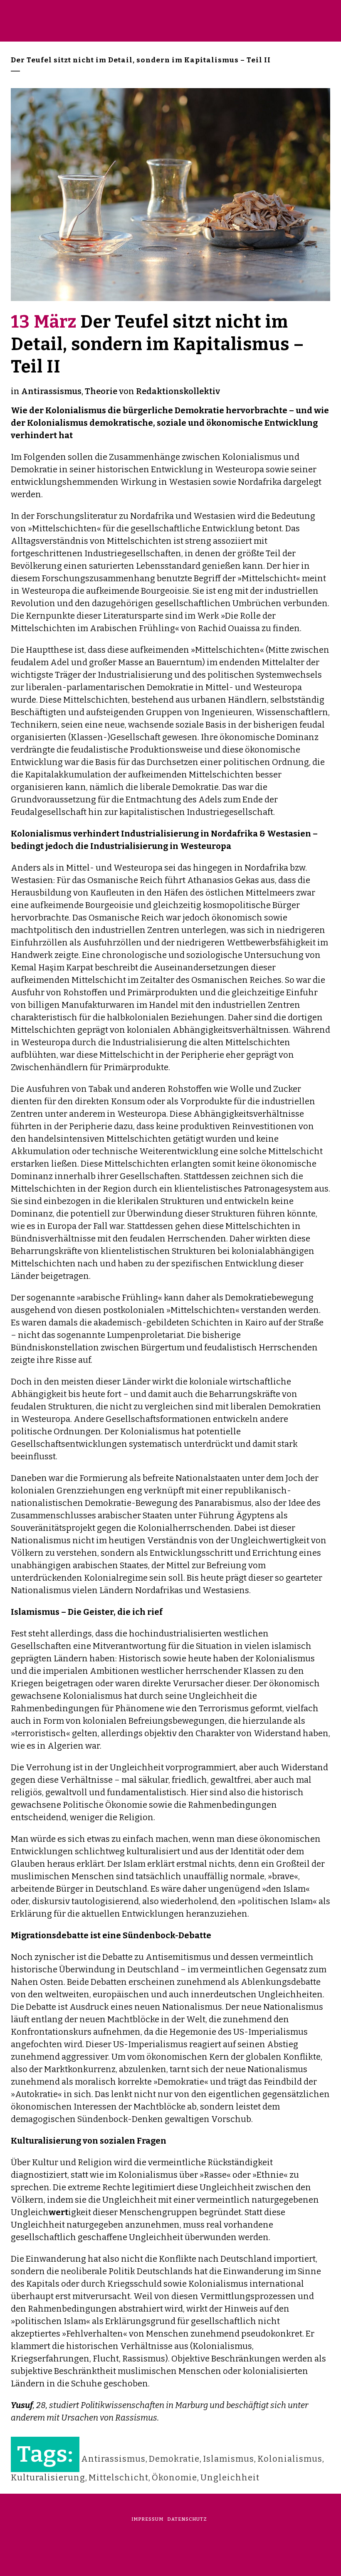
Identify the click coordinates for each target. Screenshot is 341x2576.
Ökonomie (174, 2477)
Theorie (101, 391)
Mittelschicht (119, 2477)
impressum (147, 2519)
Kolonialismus (290, 2459)
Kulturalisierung (48, 2477)
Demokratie (174, 2459)
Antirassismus (51, 391)
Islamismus (229, 2459)
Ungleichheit (230, 2477)
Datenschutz (187, 2519)
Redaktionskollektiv (178, 391)
